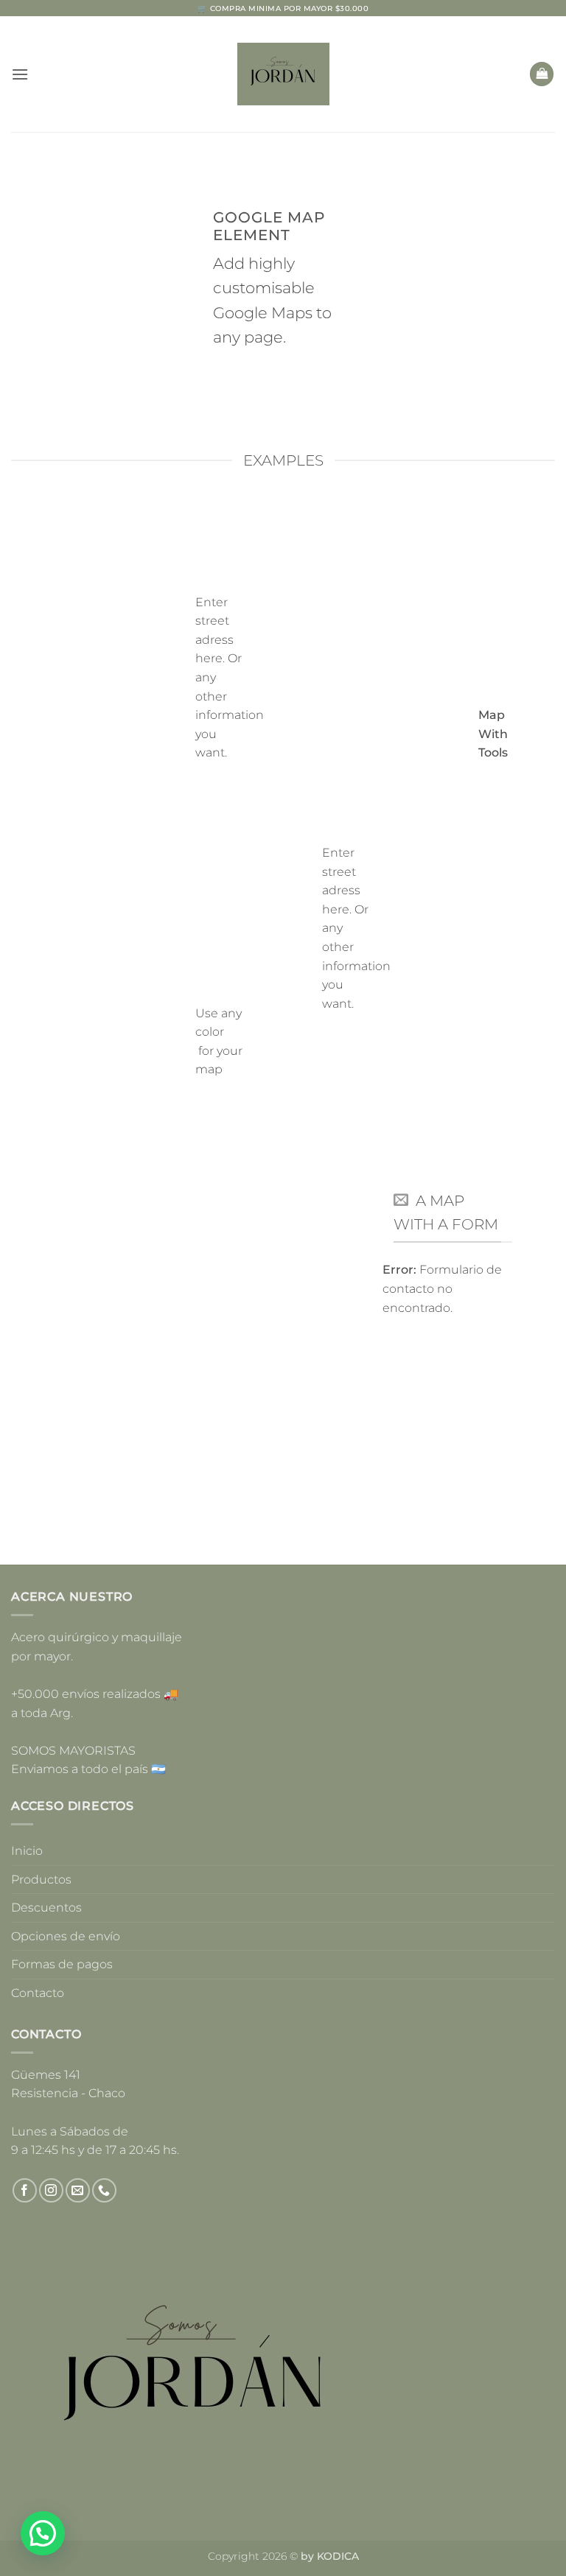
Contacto (38, 1993)
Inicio (27, 1851)
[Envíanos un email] (78, 2190)
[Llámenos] (104, 2190)
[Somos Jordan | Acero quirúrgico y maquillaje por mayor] (283, 74)
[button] (20, 74)
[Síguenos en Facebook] (25, 2190)
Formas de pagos (62, 1964)
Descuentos (46, 1908)
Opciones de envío (66, 1936)
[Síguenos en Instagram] (51, 2190)
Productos (41, 1880)
